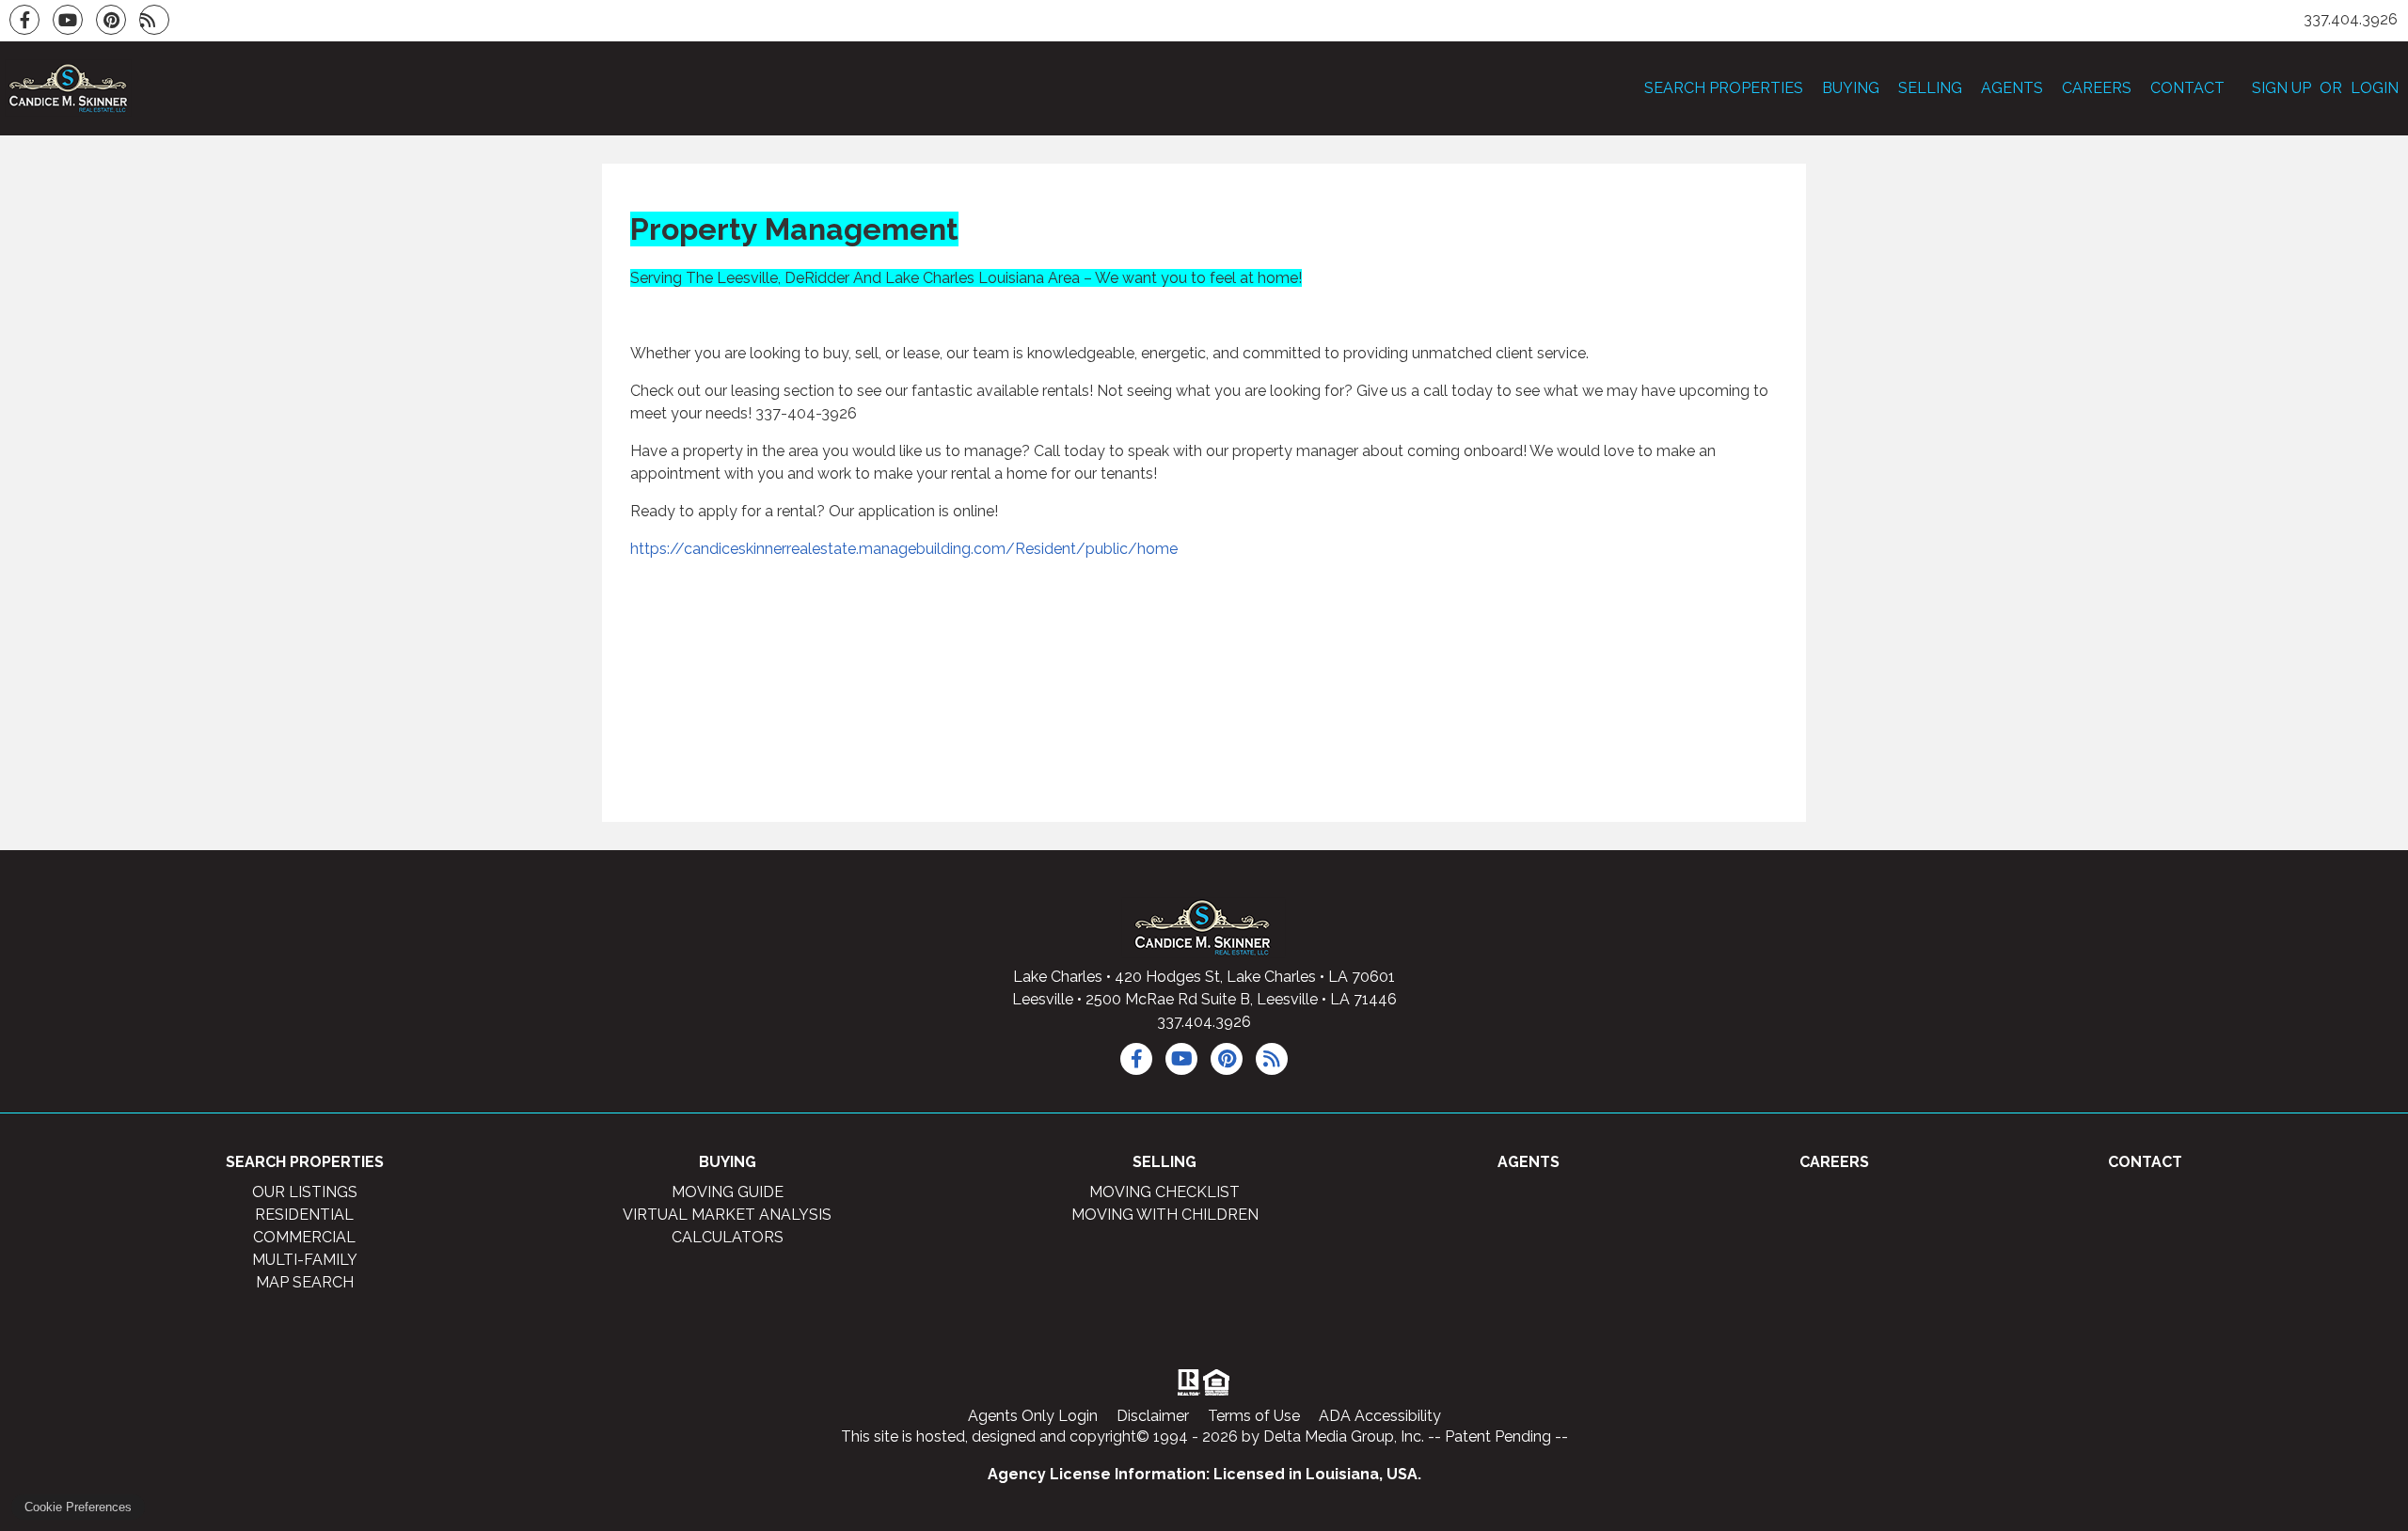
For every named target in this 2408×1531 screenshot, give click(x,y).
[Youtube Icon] (68, 20)
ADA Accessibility (1380, 1416)
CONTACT (2187, 88)
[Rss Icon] (154, 20)
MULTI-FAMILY (305, 1260)
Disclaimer (1153, 1416)
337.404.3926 (1204, 1022)
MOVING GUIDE (728, 1192)
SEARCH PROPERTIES (1724, 88)
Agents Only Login (1033, 1416)
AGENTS (2012, 88)
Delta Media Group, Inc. (1344, 1436)
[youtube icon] (1181, 1059)
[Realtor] (1187, 1382)
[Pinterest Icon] (111, 20)
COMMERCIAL (304, 1237)
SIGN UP (2281, 88)
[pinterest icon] (1227, 1059)
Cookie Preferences (78, 1507)
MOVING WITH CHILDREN (1165, 1215)
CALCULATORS (728, 1237)
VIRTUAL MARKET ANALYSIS (727, 1215)
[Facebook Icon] (24, 20)
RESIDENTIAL (304, 1215)
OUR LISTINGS (305, 1192)
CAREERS (2097, 88)
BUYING (1851, 88)
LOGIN (2375, 88)
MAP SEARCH (305, 1282)
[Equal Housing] (1220, 1382)
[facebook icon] (1136, 1059)
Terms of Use (1254, 1416)
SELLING (1930, 88)
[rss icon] (1272, 1059)
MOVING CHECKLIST (1164, 1192)
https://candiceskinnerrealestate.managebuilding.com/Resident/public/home (904, 549)
